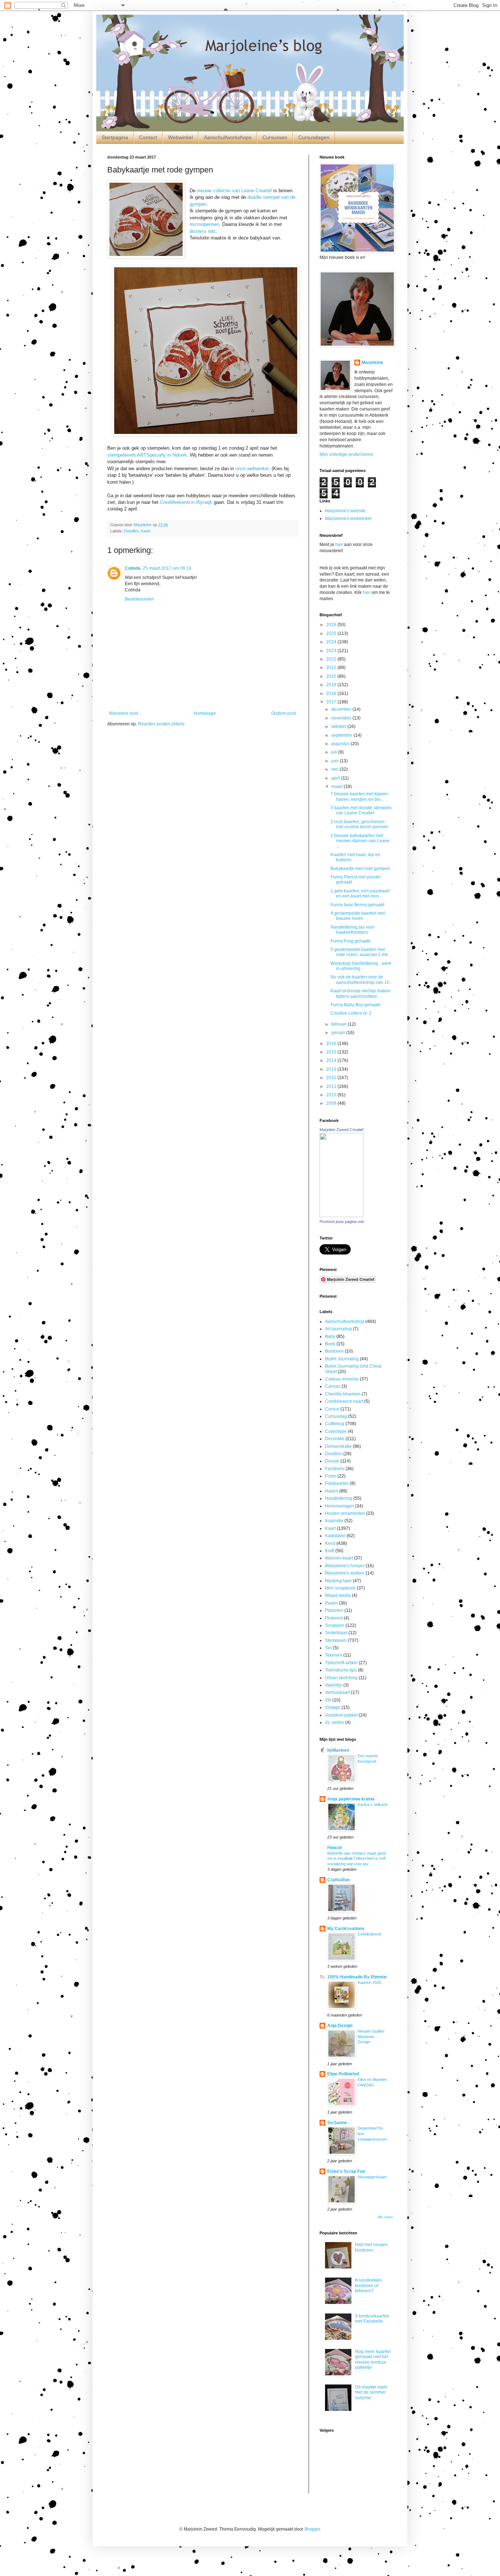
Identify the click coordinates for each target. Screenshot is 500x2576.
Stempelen (336, 1640)
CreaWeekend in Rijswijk (186, 502)
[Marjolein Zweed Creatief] (342, 1216)
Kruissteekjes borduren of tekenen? (368, 2285)
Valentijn (334, 1685)
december (342, 709)
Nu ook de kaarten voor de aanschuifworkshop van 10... (362, 980)
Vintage (333, 1707)
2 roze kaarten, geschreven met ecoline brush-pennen (359, 824)
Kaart (146, 531)
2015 (332, 1052)
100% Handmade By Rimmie (357, 1977)
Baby (330, 1337)
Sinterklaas (336, 1633)
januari (339, 1033)
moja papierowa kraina (351, 1799)
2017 (332, 702)
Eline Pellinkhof (343, 2074)
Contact (148, 137)
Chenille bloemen (343, 1394)
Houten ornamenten (345, 1513)
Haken (332, 1491)
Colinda (133, 568)
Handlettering (339, 1498)
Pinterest (334, 1618)
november (342, 718)
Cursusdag (336, 1416)
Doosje (332, 1461)
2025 (332, 633)
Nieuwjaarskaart (372, 2177)
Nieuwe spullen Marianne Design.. (371, 2037)
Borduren (334, 1351)
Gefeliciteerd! (369, 1934)
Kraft (330, 1551)
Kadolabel (335, 1536)
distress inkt (203, 231)
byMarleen (338, 1750)
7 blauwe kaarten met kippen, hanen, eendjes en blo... (360, 796)
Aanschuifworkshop (345, 1322)
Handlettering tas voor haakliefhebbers (352, 930)
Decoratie (335, 1439)
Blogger (312, 2529)
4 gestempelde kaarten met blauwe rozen (358, 916)
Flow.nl (334, 1848)
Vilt (328, 1700)
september (342, 735)
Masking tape (338, 1581)
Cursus (332, 1409)
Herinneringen (339, 1506)
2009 (332, 1103)
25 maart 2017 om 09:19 (167, 568)
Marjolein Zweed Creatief (342, 1130)
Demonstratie (338, 1446)
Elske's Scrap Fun (346, 2171)
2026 (332, 625)
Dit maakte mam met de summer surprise (371, 2392)
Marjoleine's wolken (345, 1573)
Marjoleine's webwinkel (348, 518)
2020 (332, 676)
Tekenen (334, 1655)
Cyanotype (336, 1431)
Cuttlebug (335, 1424)
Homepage (205, 713)
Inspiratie (334, 1521)
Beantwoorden (139, 599)
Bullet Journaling (342, 1359)
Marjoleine (372, 363)
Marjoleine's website (345, 511)
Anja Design (340, 2026)
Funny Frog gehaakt (350, 941)
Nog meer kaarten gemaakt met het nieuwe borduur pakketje (373, 2359)
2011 (332, 1086)
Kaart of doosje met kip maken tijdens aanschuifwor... (361, 993)
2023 (332, 651)
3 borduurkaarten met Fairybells (372, 2319)
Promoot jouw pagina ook (342, 1222)
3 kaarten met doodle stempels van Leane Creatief (361, 810)
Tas (329, 1648)
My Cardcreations (346, 1929)
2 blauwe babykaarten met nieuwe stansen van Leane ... (360, 841)
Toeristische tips (341, 1670)
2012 (332, 1078)
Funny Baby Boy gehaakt (355, 1005)
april (336, 778)
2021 (332, 668)
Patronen (334, 1610)
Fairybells (335, 1469)
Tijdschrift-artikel (341, 1663)
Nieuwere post (124, 713)
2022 (332, 659)
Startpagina (115, 137)
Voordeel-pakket (341, 1715)
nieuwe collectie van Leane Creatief (234, 191)
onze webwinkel (252, 469)
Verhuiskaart (337, 1692)
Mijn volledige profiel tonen (346, 454)
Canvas (333, 1386)
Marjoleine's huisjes (345, 1566)
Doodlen (131, 531)
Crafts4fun (338, 1880)
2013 (332, 1069)
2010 (332, 1095)
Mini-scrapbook (340, 1588)
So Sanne (337, 2123)
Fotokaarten (337, 1483)
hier (339, 544)
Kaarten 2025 (370, 1982)
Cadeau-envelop (342, 1379)
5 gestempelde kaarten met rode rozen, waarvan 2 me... (361, 952)
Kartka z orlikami (372, 1804)
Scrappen (335, 1625)
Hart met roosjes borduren (371, 2247)
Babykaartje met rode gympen (360, 869)
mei (335, 769)
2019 (332, 685)
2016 (332, 1044)
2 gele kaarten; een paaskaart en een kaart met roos (360, 893)
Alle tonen (385, 2217)
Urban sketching (341, 1678)
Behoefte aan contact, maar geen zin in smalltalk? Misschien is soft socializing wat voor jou (357, 1859)
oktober (339, 726)
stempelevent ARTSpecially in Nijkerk (147, 455)
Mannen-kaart (339, 1558)
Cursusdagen (314, 137)
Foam (331, 1476)
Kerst (330, 1543)
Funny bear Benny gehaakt (357, 905)
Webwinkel (180, 137)
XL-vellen (335, 1722)
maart (337, 787)
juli (335, 752)
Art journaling (338, 1329)
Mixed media (338, 1595)
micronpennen (204, 224)
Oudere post (283, 713)
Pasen (331, 1603)
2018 (332, 694)
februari (339, 1024)
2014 (332, 1060)
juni (335, 761)
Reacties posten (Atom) (161, 724)
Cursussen (275, 137)
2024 (332, 642)
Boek (330, 1344)
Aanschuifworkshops (228, 137)
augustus (341, 744)
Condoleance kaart (344, 1401)
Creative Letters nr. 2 (351, 1013)
